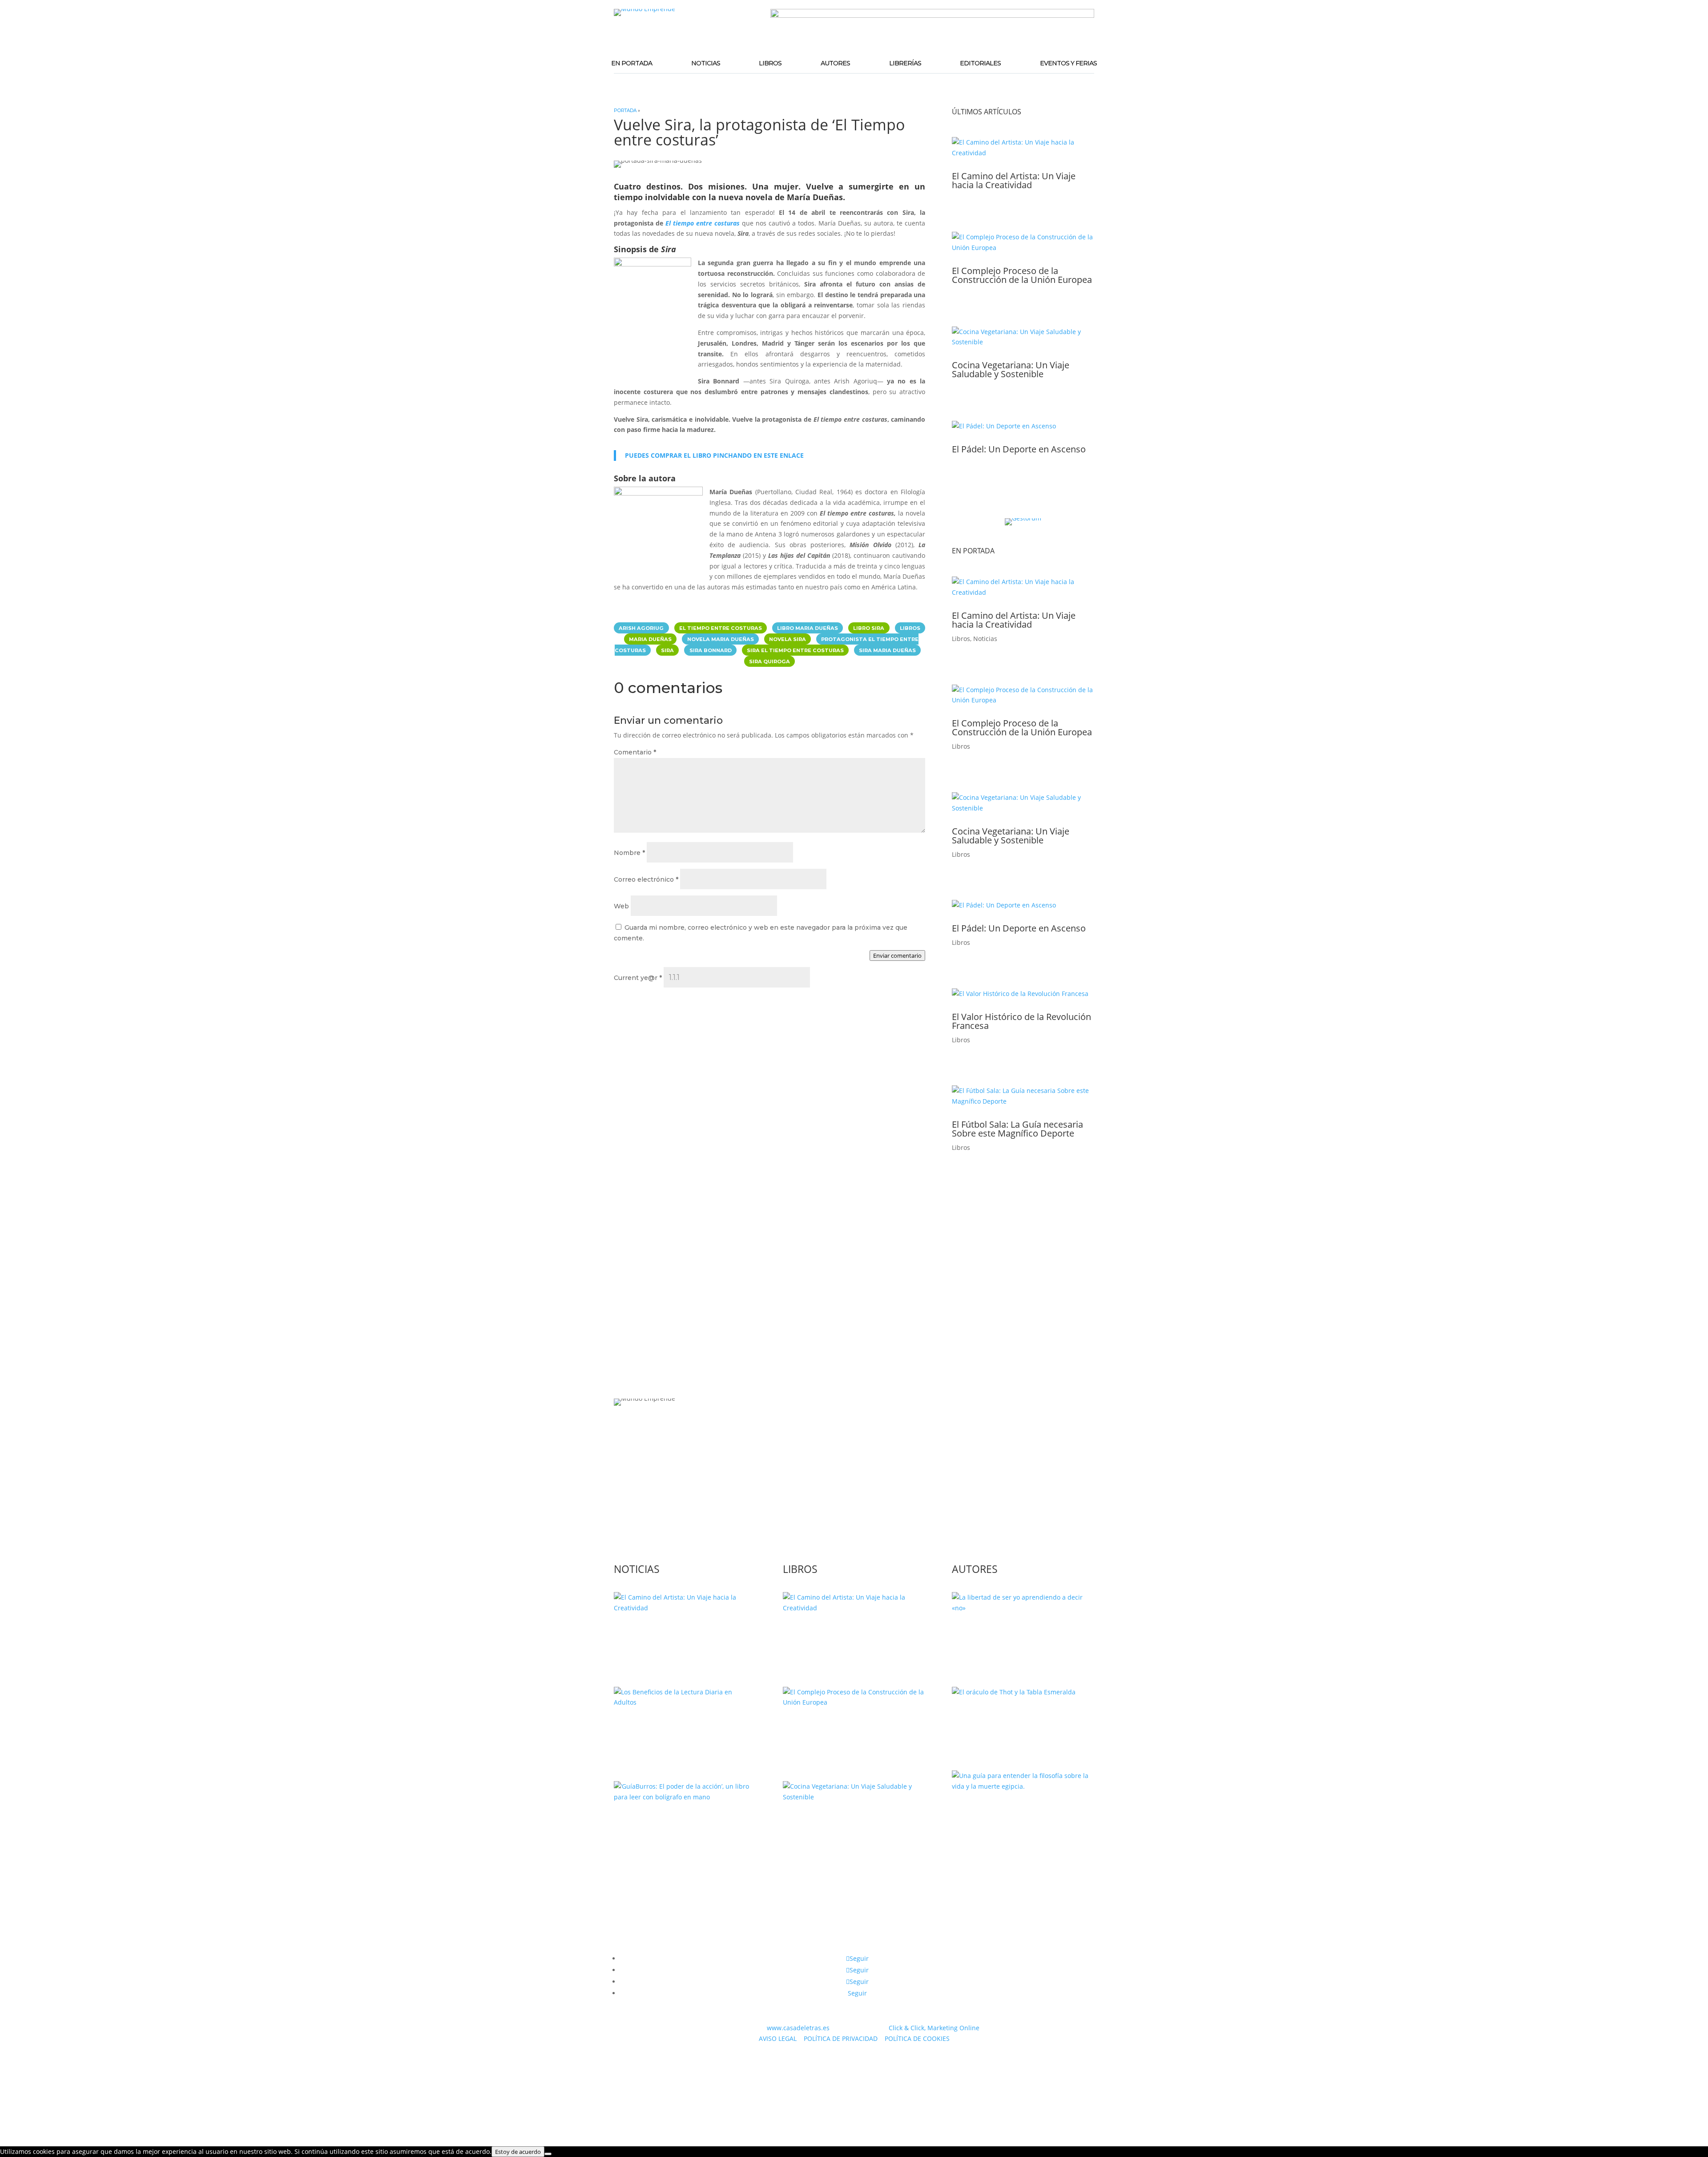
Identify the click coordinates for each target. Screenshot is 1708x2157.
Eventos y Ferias (1068, 63)
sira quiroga (769, 661)
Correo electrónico (646, 879)
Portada (625, 111)
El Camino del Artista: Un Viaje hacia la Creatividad (1014, 180)
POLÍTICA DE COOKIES (917, 2038)
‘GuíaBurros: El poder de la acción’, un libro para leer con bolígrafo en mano (684, 1829)
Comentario (635, 752)
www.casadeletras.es (798, 2028)
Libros (770, 63)
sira (667, 650)
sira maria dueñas (887, 650)
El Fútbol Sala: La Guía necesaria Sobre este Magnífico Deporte (1017, 1129)
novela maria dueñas (721, 639)
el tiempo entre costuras (721, 628)
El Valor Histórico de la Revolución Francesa (1021, 1021)
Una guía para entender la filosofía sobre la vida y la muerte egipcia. (1023, 1814)
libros (910, 628)
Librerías (905, 63)
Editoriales (980, 63)
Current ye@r (638, 978)
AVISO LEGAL (778, 2038)
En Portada (632, 63)
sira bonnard (711, 650)
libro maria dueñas (808, 628)
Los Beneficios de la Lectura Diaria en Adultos (684, 1730)
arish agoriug (641, 628)
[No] (548, 2154)
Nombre (629, 853)
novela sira (788, 639)
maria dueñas (650, 639)
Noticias (706, 63)
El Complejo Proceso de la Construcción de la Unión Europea (1022, 275)
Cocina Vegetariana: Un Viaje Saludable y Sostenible (1011, 369)
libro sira (869, 628)
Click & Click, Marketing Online (934, 2028)
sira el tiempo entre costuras (795, 650)
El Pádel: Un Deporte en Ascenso (1019, 449)
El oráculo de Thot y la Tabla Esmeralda (1009, 1719)
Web (621, 906)
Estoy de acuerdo (518, 2152)
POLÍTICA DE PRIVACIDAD (841, 2038)
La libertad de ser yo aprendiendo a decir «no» (1021, 1635)
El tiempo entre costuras (703, 223)
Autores (835, 63)
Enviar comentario (897, 956)
